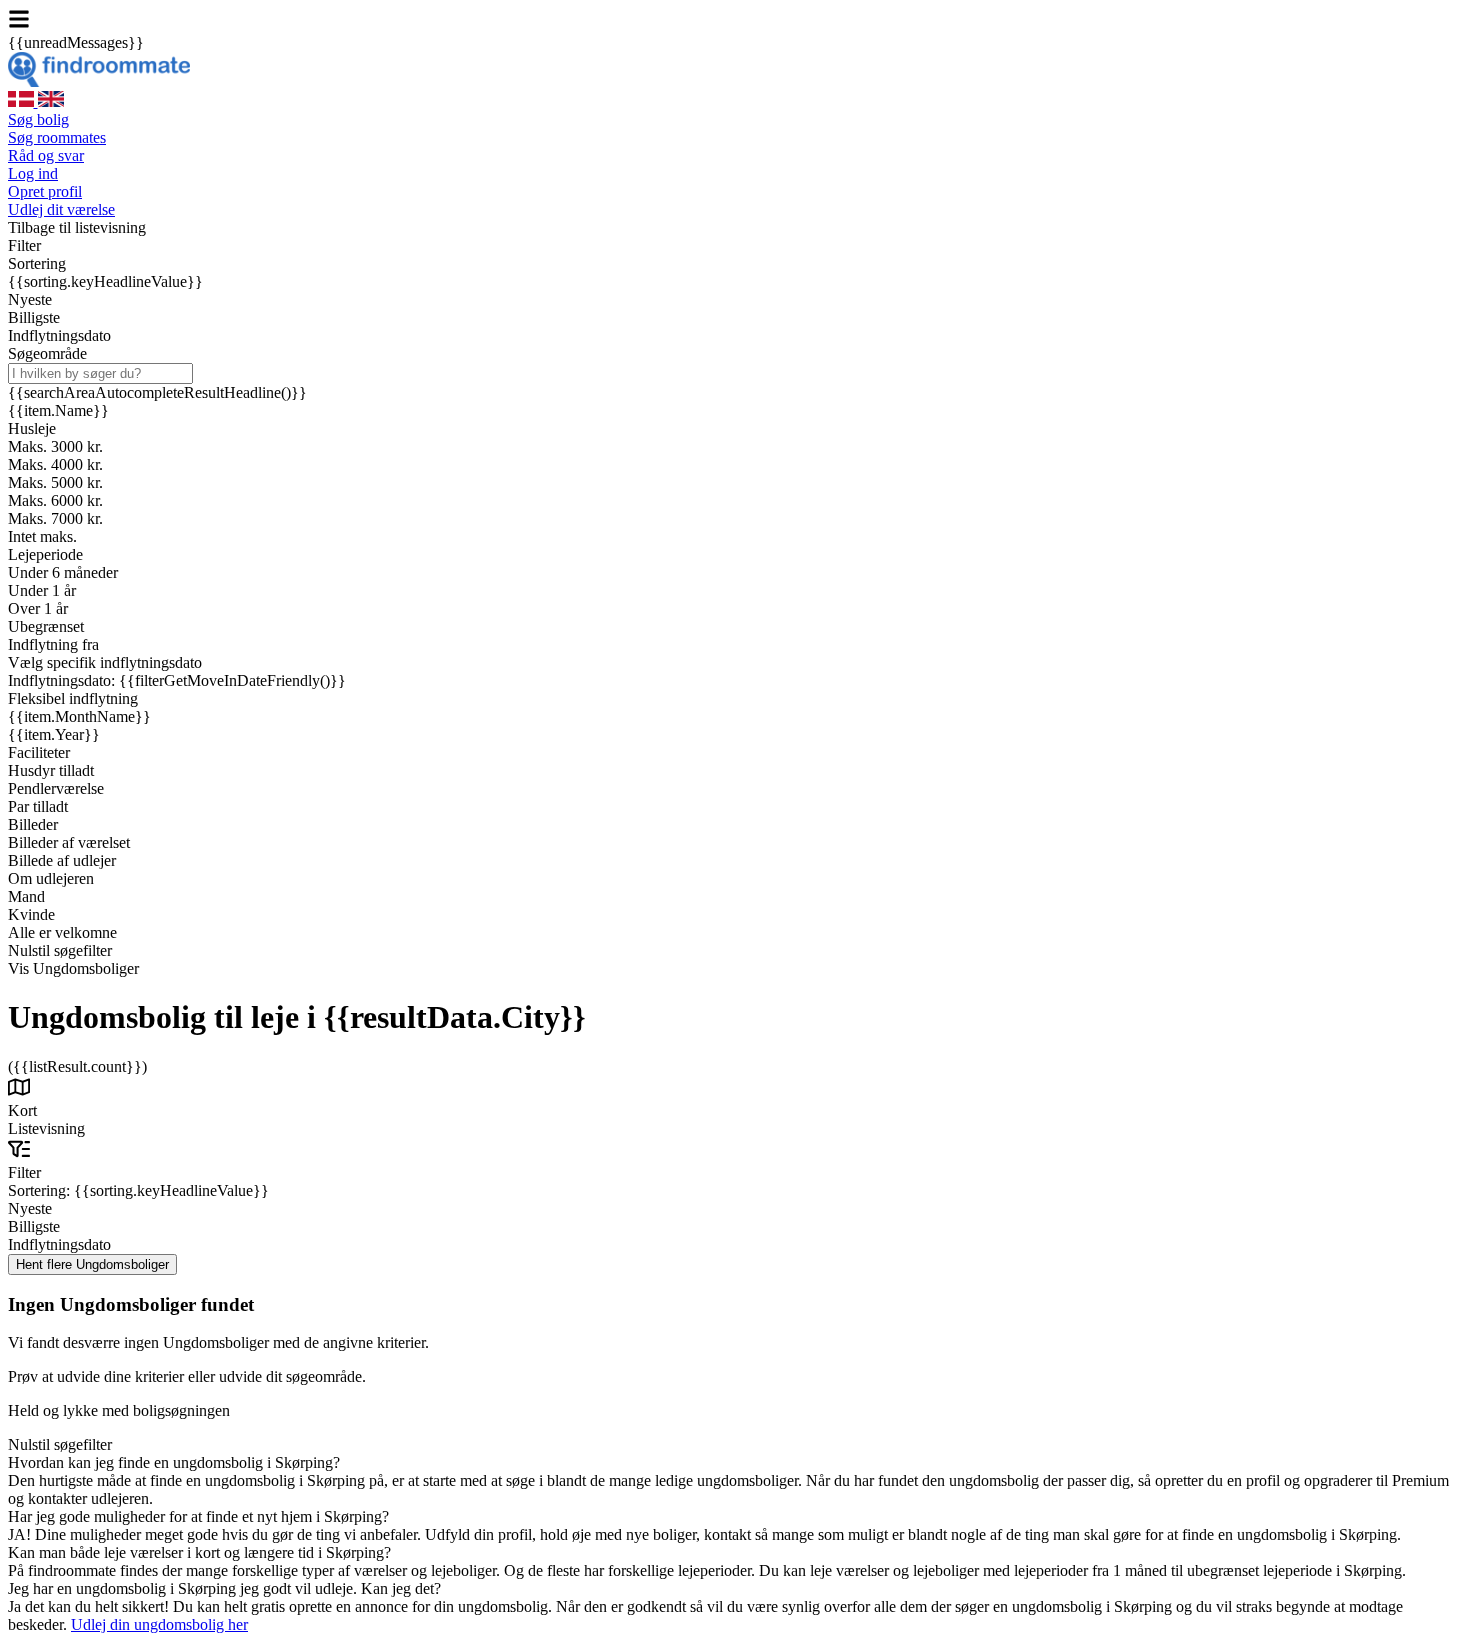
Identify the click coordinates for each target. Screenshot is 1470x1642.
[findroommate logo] (99, 81)
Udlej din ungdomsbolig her (159, 1624)
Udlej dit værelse (61, 209)
